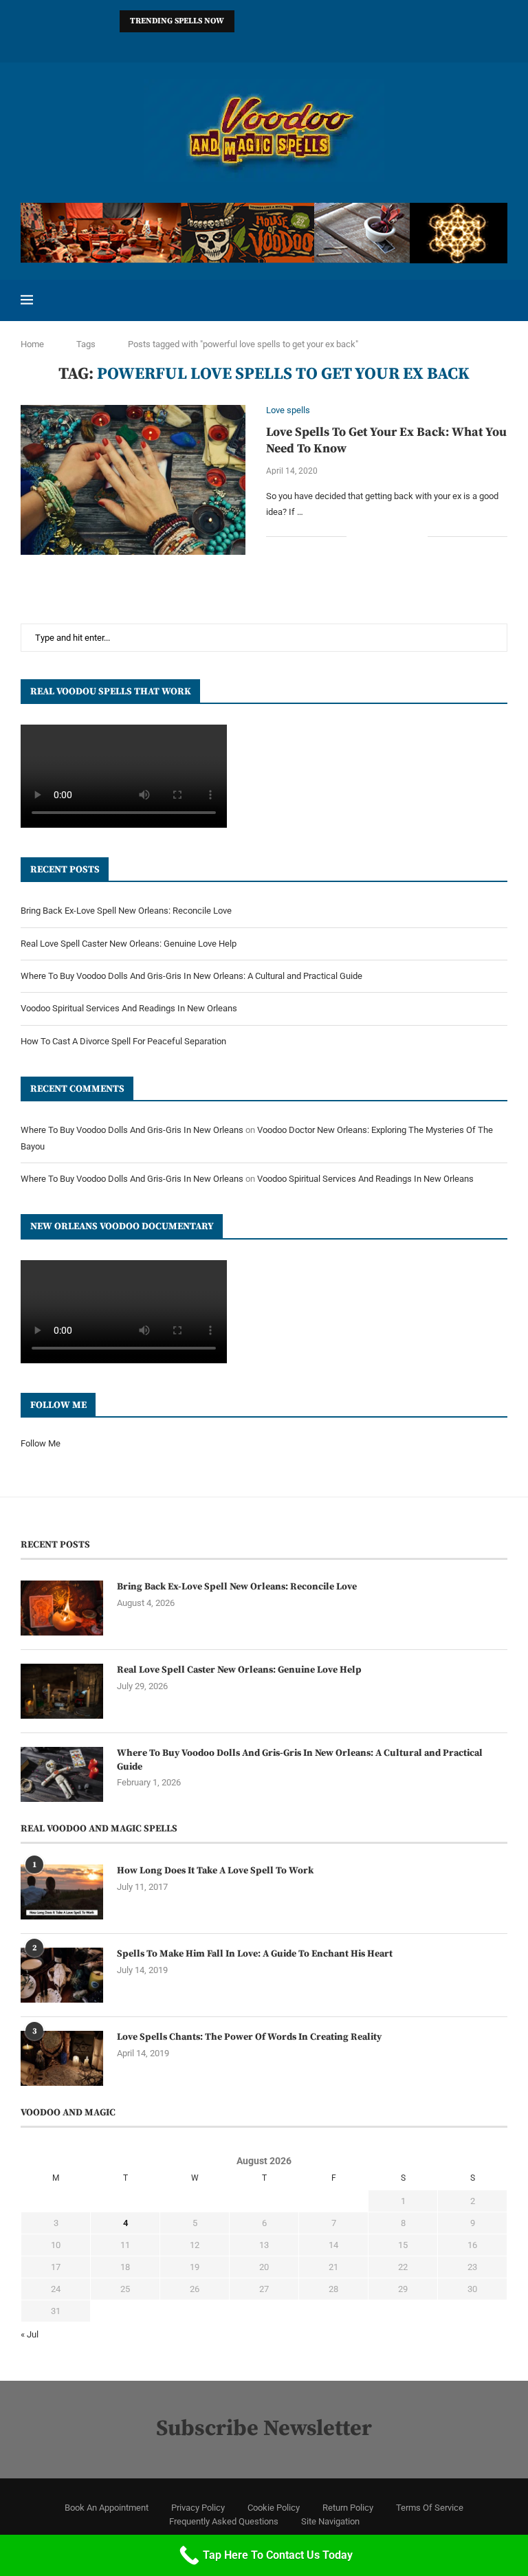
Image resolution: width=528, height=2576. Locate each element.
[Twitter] (192, 44)
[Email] (318, 44)
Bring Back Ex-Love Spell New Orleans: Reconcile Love (126, 911)
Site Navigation (330, 2521)
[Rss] (353, 44)
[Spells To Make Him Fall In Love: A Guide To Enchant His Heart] (62, 1975)
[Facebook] (175, 44)
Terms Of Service (430, 2508)
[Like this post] (357, 536)
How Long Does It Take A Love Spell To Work (215, 1871)
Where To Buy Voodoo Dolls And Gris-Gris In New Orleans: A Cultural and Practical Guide (191, 976)
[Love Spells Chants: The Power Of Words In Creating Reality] (62, 2058)
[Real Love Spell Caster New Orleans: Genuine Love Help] (62, 1691)
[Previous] (247, 21)
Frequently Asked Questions (224, 2521)
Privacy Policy (198, 2508)
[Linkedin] (246, 44)
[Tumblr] (282, 44)
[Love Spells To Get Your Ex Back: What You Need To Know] (133, 480)
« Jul (30, 2334)
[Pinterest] (228, 44)
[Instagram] (210, 44)
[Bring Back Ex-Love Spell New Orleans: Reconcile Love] (62, 1608)
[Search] (500, 300)
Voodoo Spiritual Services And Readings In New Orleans (129, 1008)
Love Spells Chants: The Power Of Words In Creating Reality (249, 2037)
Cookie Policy (274, 2508)
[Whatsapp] (335, 44)
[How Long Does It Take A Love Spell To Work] (62, 1892)
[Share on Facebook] (374, 536)
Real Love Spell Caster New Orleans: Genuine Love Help (129, 944)
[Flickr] (264, 44)
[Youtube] (300, 44)
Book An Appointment (107, 2508)
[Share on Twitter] (388, 536)
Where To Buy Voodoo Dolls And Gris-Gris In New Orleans (132, 1130)
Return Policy (348, 2508)
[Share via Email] (417, 536)
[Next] (265, 21)
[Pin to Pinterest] (403, 536)
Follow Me (41, 1443)
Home (32, 344)
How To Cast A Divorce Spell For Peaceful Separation (123, 1041)
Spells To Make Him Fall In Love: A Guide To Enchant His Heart (255, 1954)
